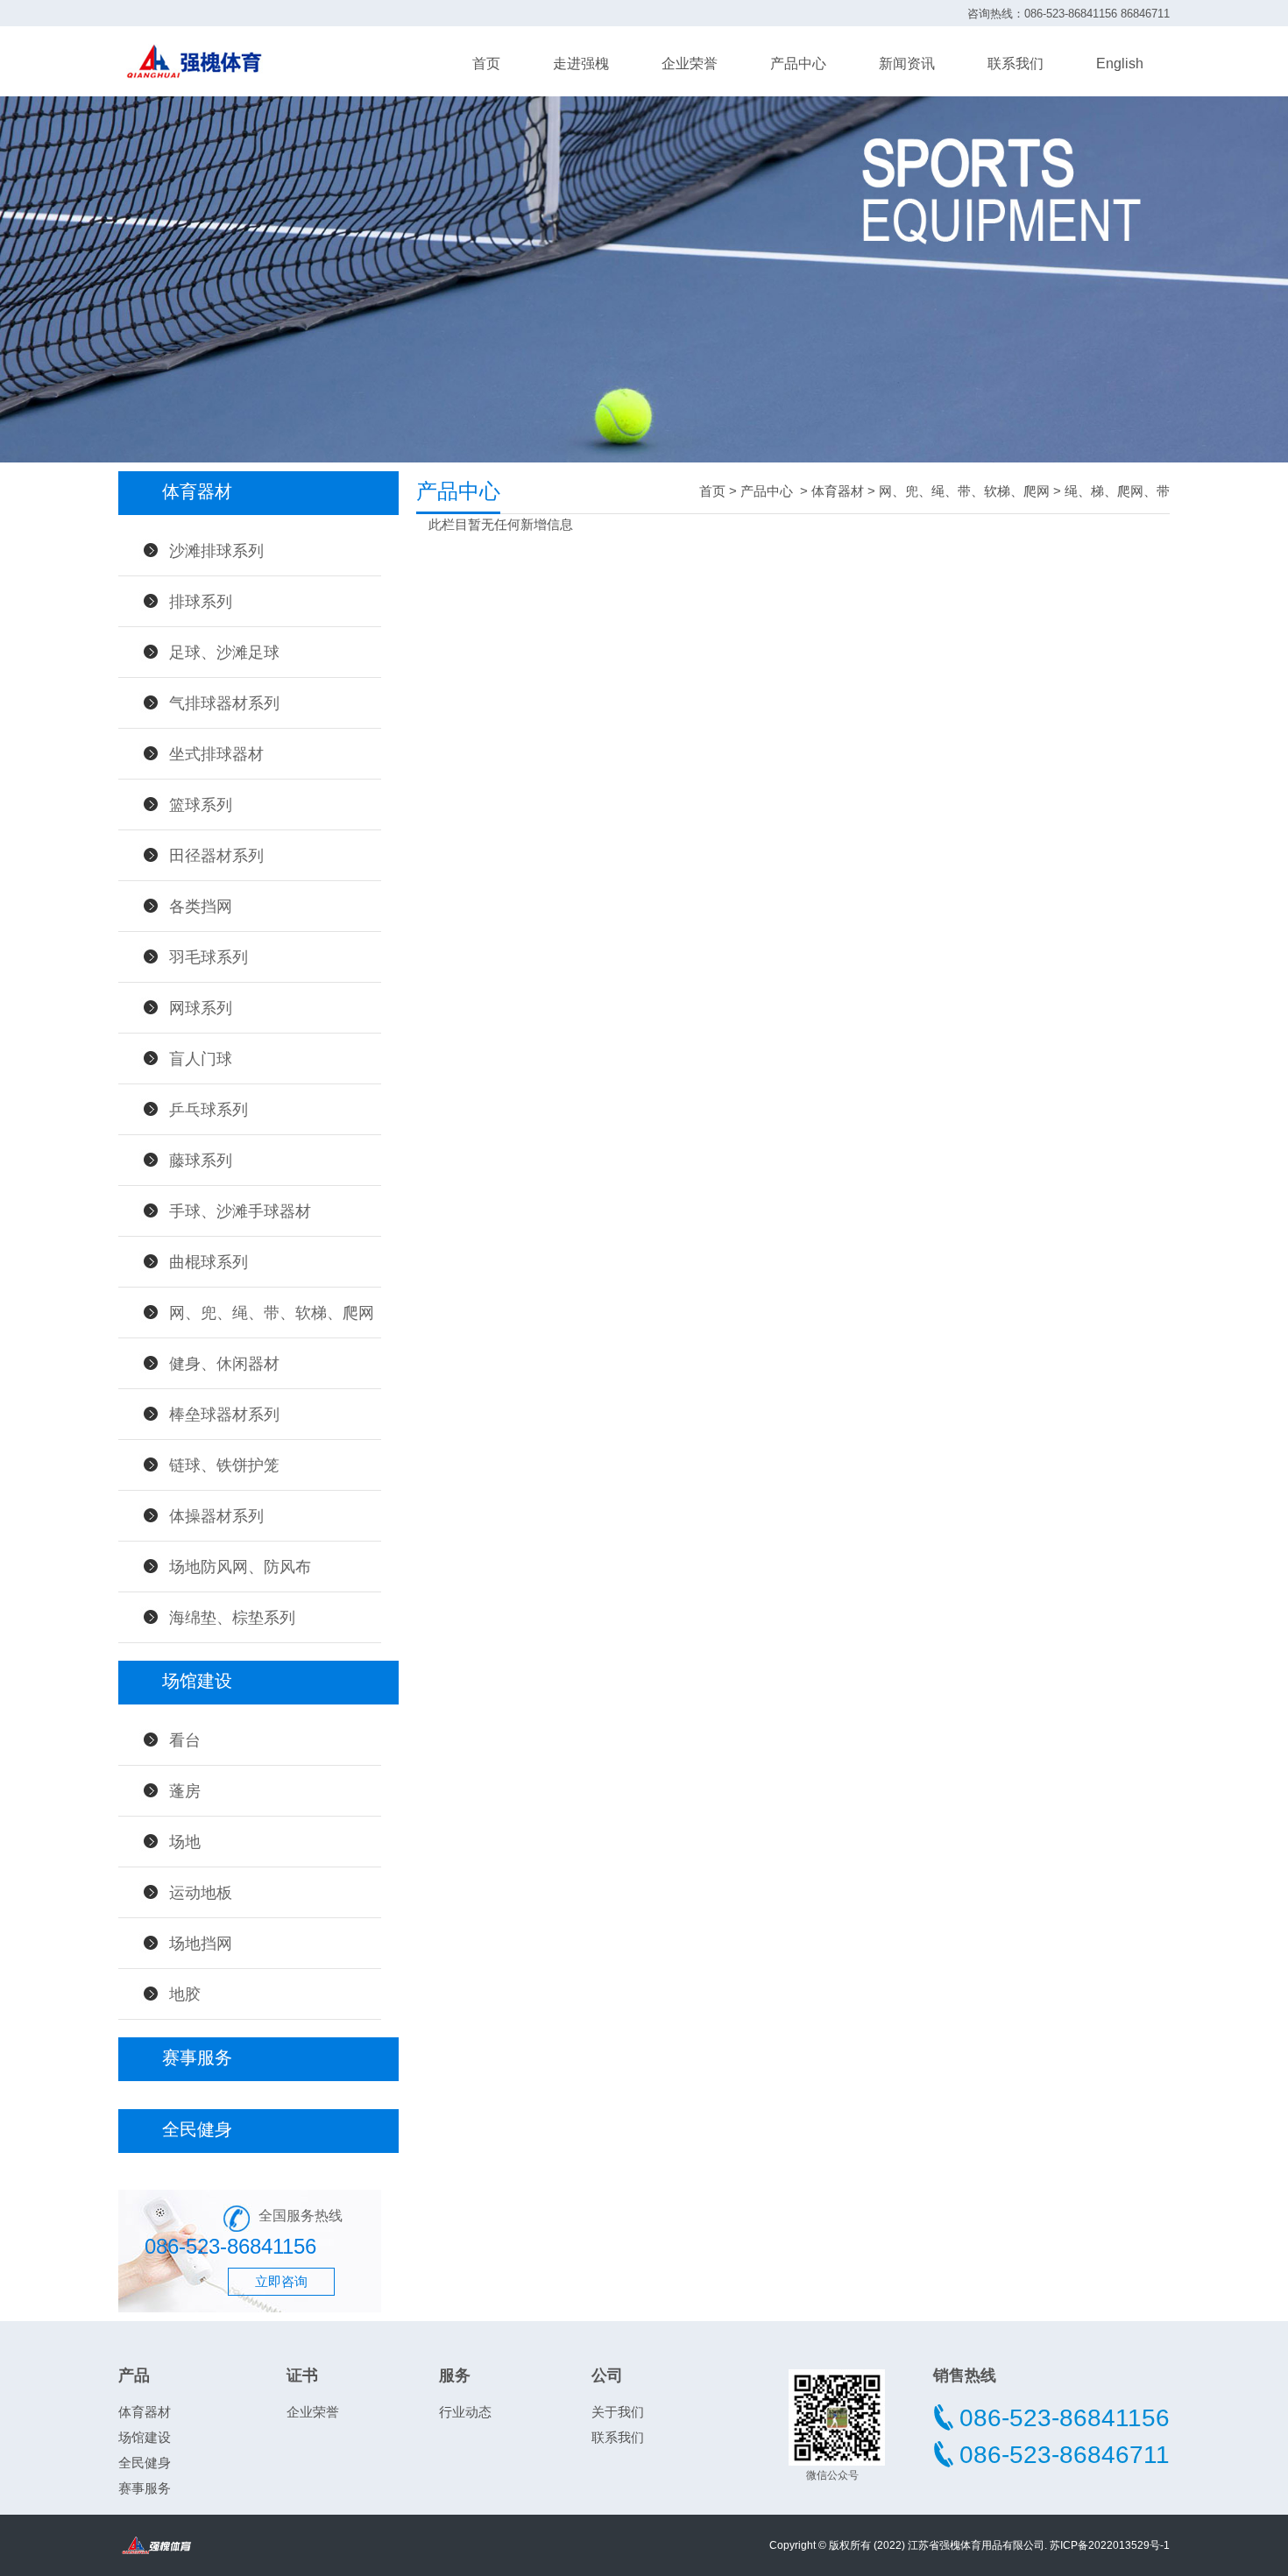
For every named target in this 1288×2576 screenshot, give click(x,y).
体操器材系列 (216, 1516)
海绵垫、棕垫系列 (232, 1618)
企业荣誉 (690, 64)
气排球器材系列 (224, 703)
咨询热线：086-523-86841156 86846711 (1069, 14)
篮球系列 (201, 805)
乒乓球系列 (209, 1110)
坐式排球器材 (216, 754)
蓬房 (185, 1791)
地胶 (185, 1994)
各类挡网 (201, 907)
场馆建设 (145, 2437)
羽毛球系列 (209, 957)
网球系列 (201, 1008)
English (1120, 64)
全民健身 (145, 2463)
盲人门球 (201, 1059)
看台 (185, 1740)
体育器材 (838, 491)
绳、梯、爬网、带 (1117, 491)
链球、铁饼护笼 (224, 1465)
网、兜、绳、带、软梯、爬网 (272, 1313)
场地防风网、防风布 (240, 1567)
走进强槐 (581, 64)
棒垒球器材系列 (224, 1415)
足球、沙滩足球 (224, 653)
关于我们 (618, 2412)
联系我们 (1016, 64)
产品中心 (798, 64)
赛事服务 (145, 2488)
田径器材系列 (216, 856)
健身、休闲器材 (224, 1364)
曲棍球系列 (209, 1262)
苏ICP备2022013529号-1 (1110, 2545)
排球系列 (201, 602)
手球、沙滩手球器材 (240, 1211)
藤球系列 (201, 1161)
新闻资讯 (907, 64)
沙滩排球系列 (216, 551)
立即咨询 (281, 2281)
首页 (486, 64)
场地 (185, 1842)
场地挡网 (201, 1944)
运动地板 (201, 1893)
